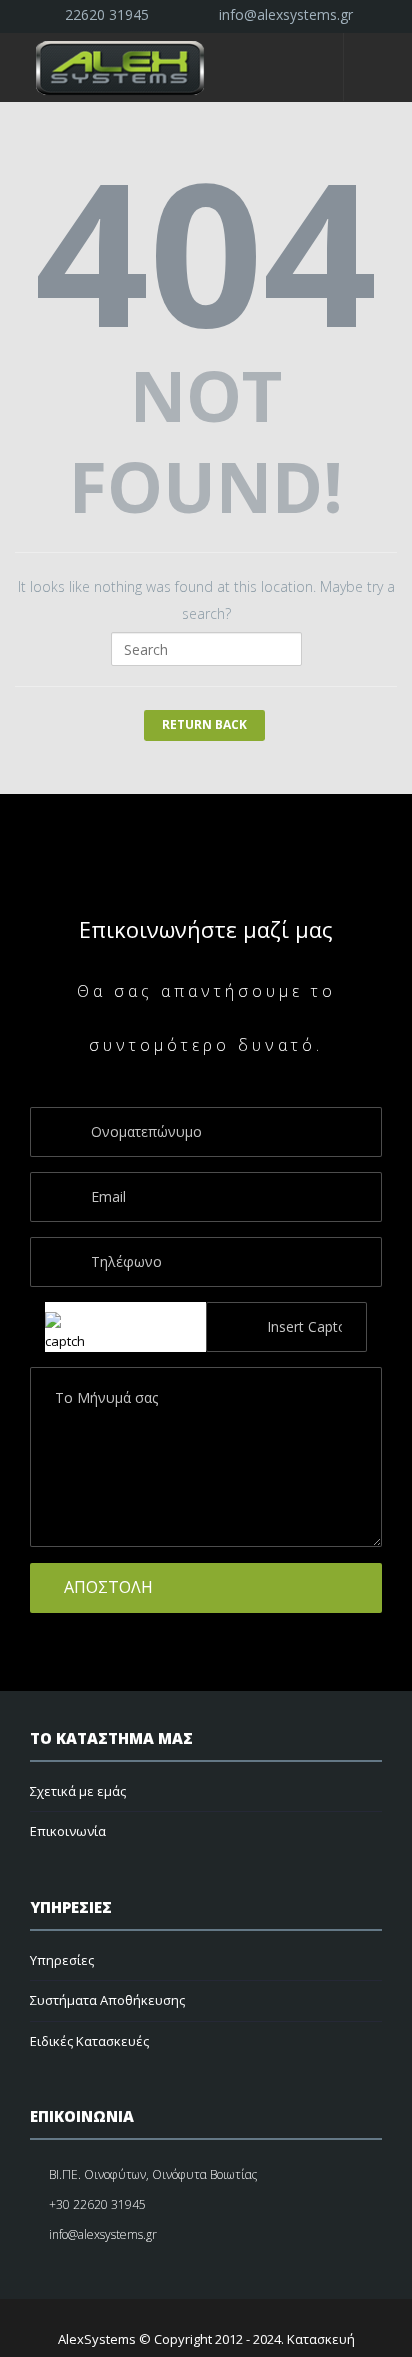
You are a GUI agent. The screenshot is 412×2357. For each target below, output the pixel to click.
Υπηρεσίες (62, 1960)
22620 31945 (103, 14)
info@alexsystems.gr (282, 14)
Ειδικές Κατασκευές (89, 2041)
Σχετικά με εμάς (78, 1791)
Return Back (204, 724)
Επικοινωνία (68, 1831)
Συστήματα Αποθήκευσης (107, 2000)
